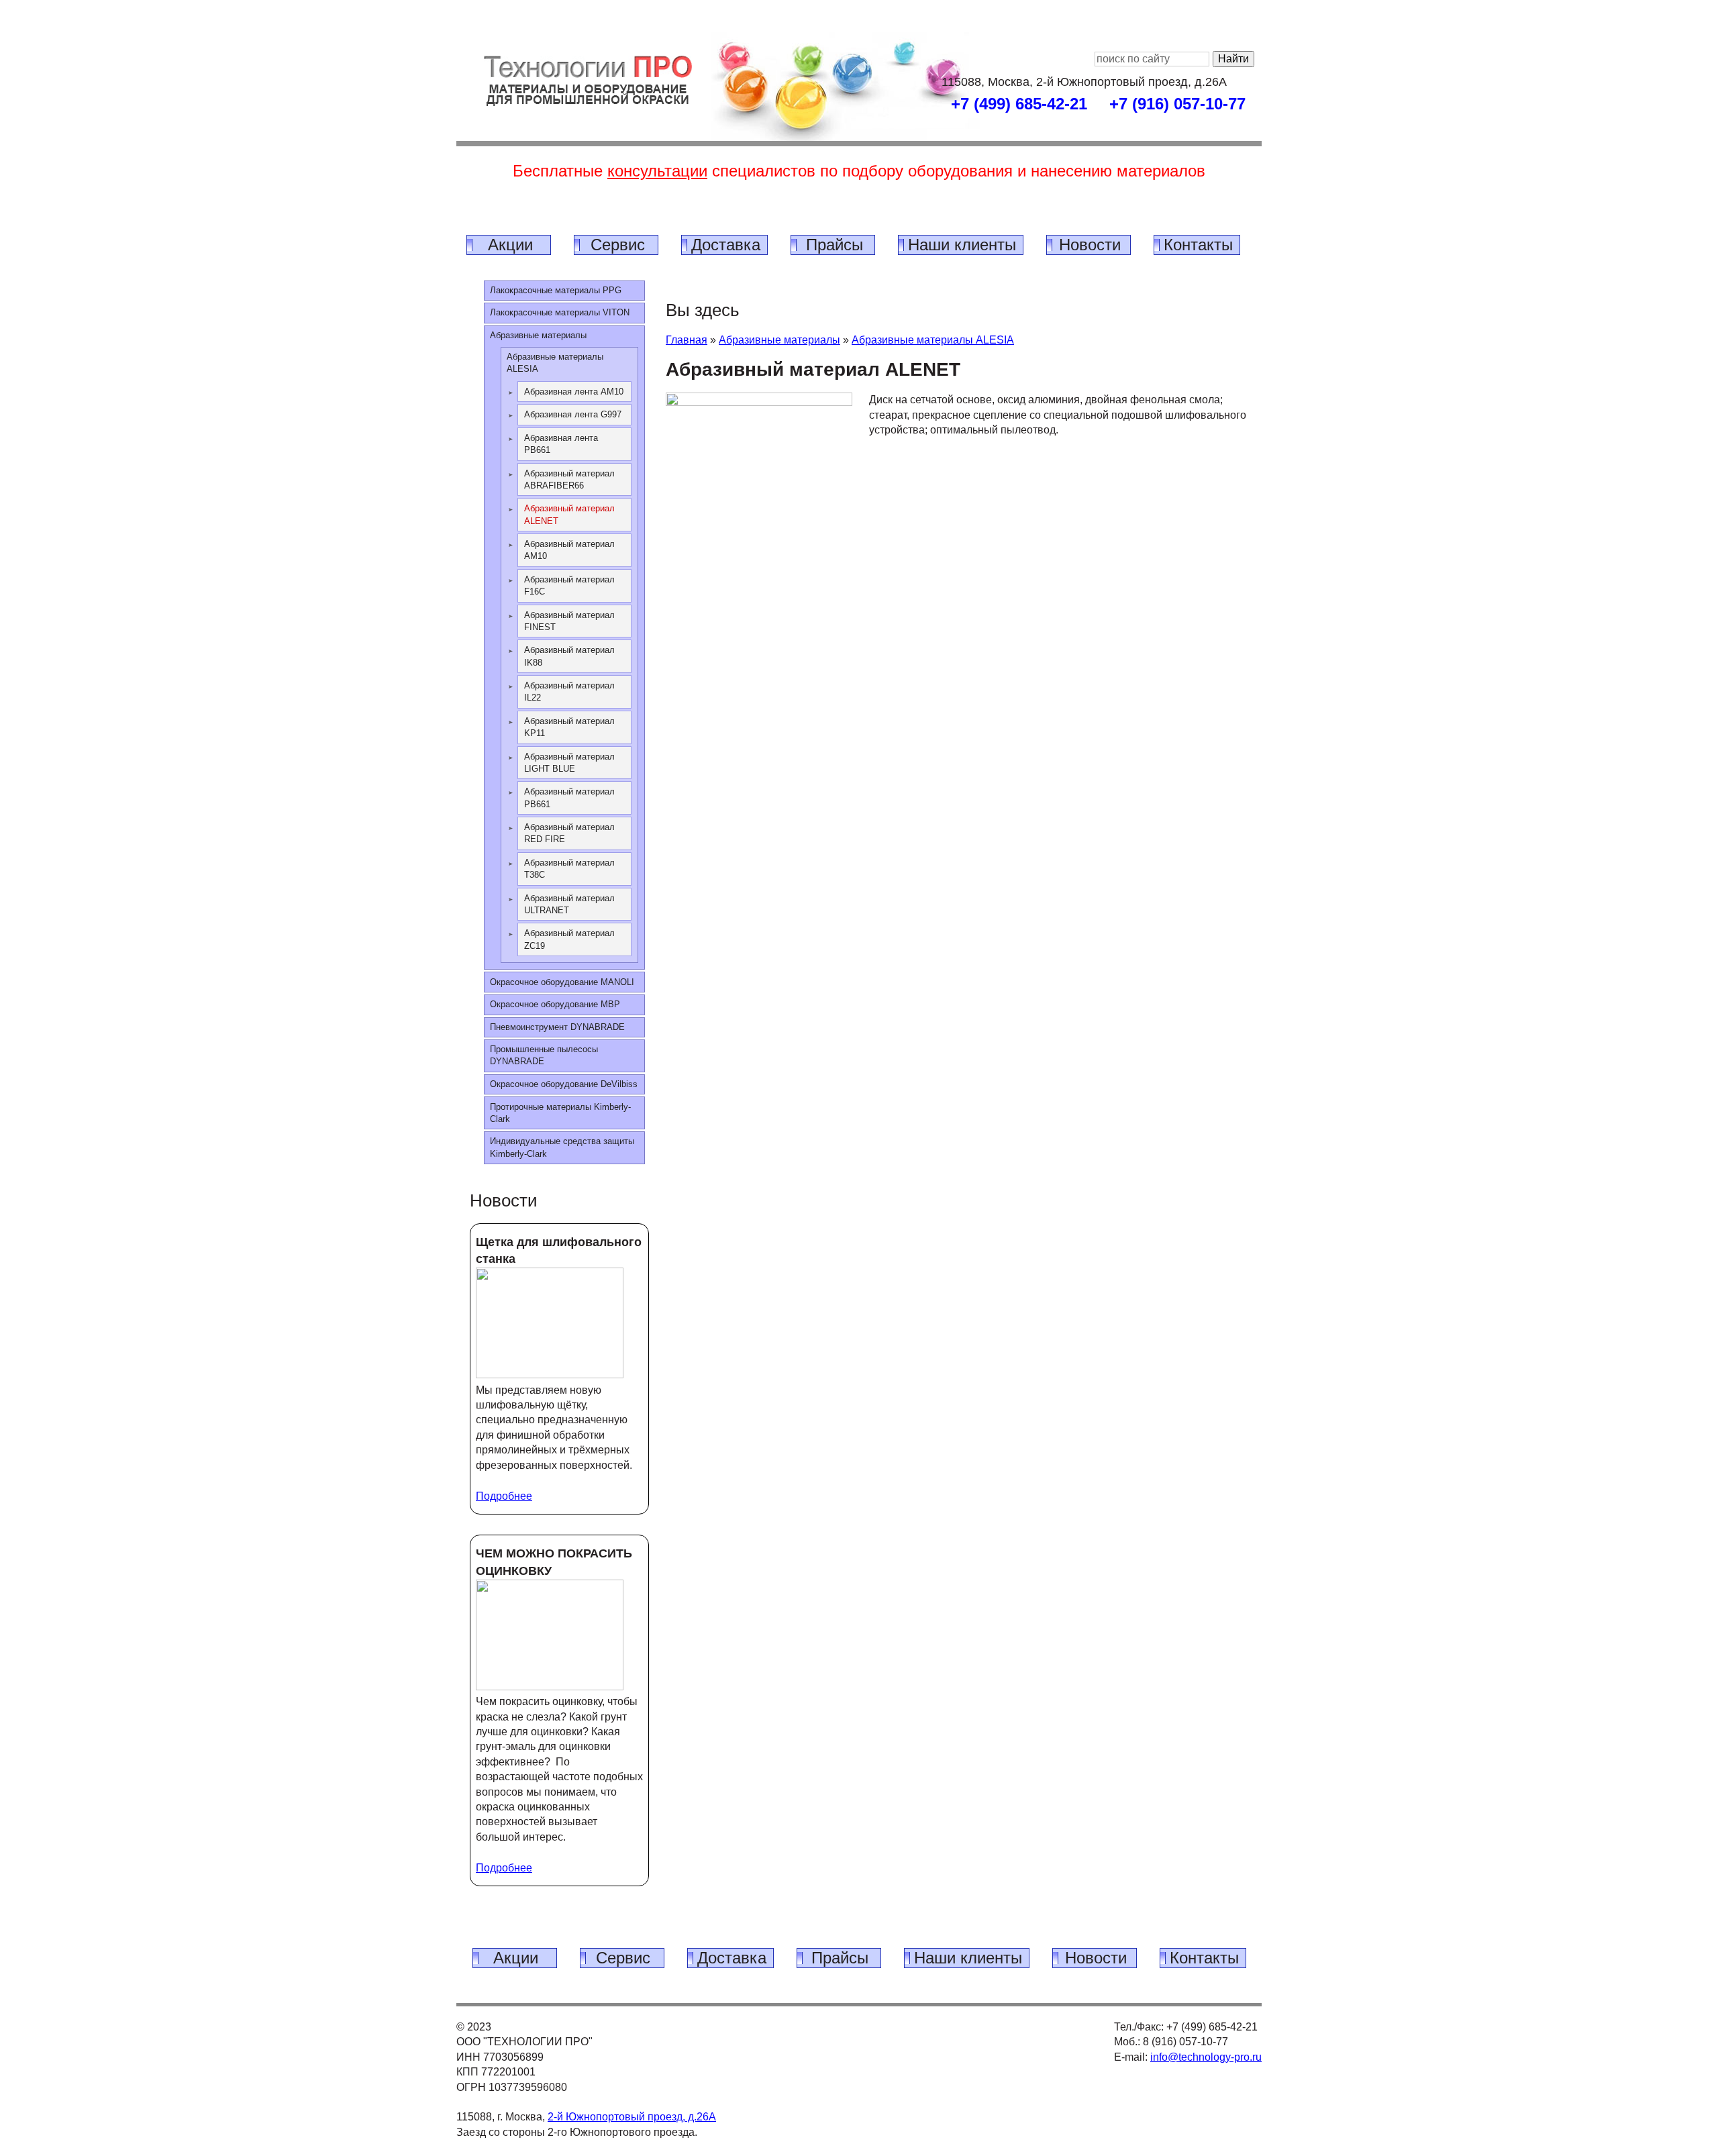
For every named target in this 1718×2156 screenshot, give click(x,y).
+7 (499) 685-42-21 (1019, 104)
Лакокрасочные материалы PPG (556, 290)
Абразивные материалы (779, 340)
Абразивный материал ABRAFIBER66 (569, 479)
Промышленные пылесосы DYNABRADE (544, 1055)
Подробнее (504, 1496)
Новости (1090, 245)
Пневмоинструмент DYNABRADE (557, 1027)
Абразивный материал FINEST (569, 621)
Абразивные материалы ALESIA (933, 340)
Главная (687, 340)
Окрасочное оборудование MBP (555, 1004)
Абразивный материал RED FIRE (569, 833)
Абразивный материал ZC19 (569, 939)
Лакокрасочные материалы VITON (560, 312)
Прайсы (835, 245)
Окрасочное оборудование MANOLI (562, 982)
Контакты (1198, 245)
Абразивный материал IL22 (569, 691)
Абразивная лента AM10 (574, 392)
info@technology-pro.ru (1206, 2057)
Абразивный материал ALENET (569, 514)
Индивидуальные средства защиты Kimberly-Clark (562, 1147)
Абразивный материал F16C (569, 585)
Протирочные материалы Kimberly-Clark (560, 1113)
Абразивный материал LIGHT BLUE (569, 763)
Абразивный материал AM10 (569, 550)
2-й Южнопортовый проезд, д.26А (632, 2117)
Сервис (618, 245)
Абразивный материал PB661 (569, 798)
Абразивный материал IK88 (569, 656)
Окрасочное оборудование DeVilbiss (564, 1084)
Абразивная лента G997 (573, 414)
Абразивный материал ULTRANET (569, 904)
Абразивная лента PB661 (561, 444)
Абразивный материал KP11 (569, 727)
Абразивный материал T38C (569, 869)
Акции (510, 245)
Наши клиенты (962, 245)
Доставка (726, 245)
